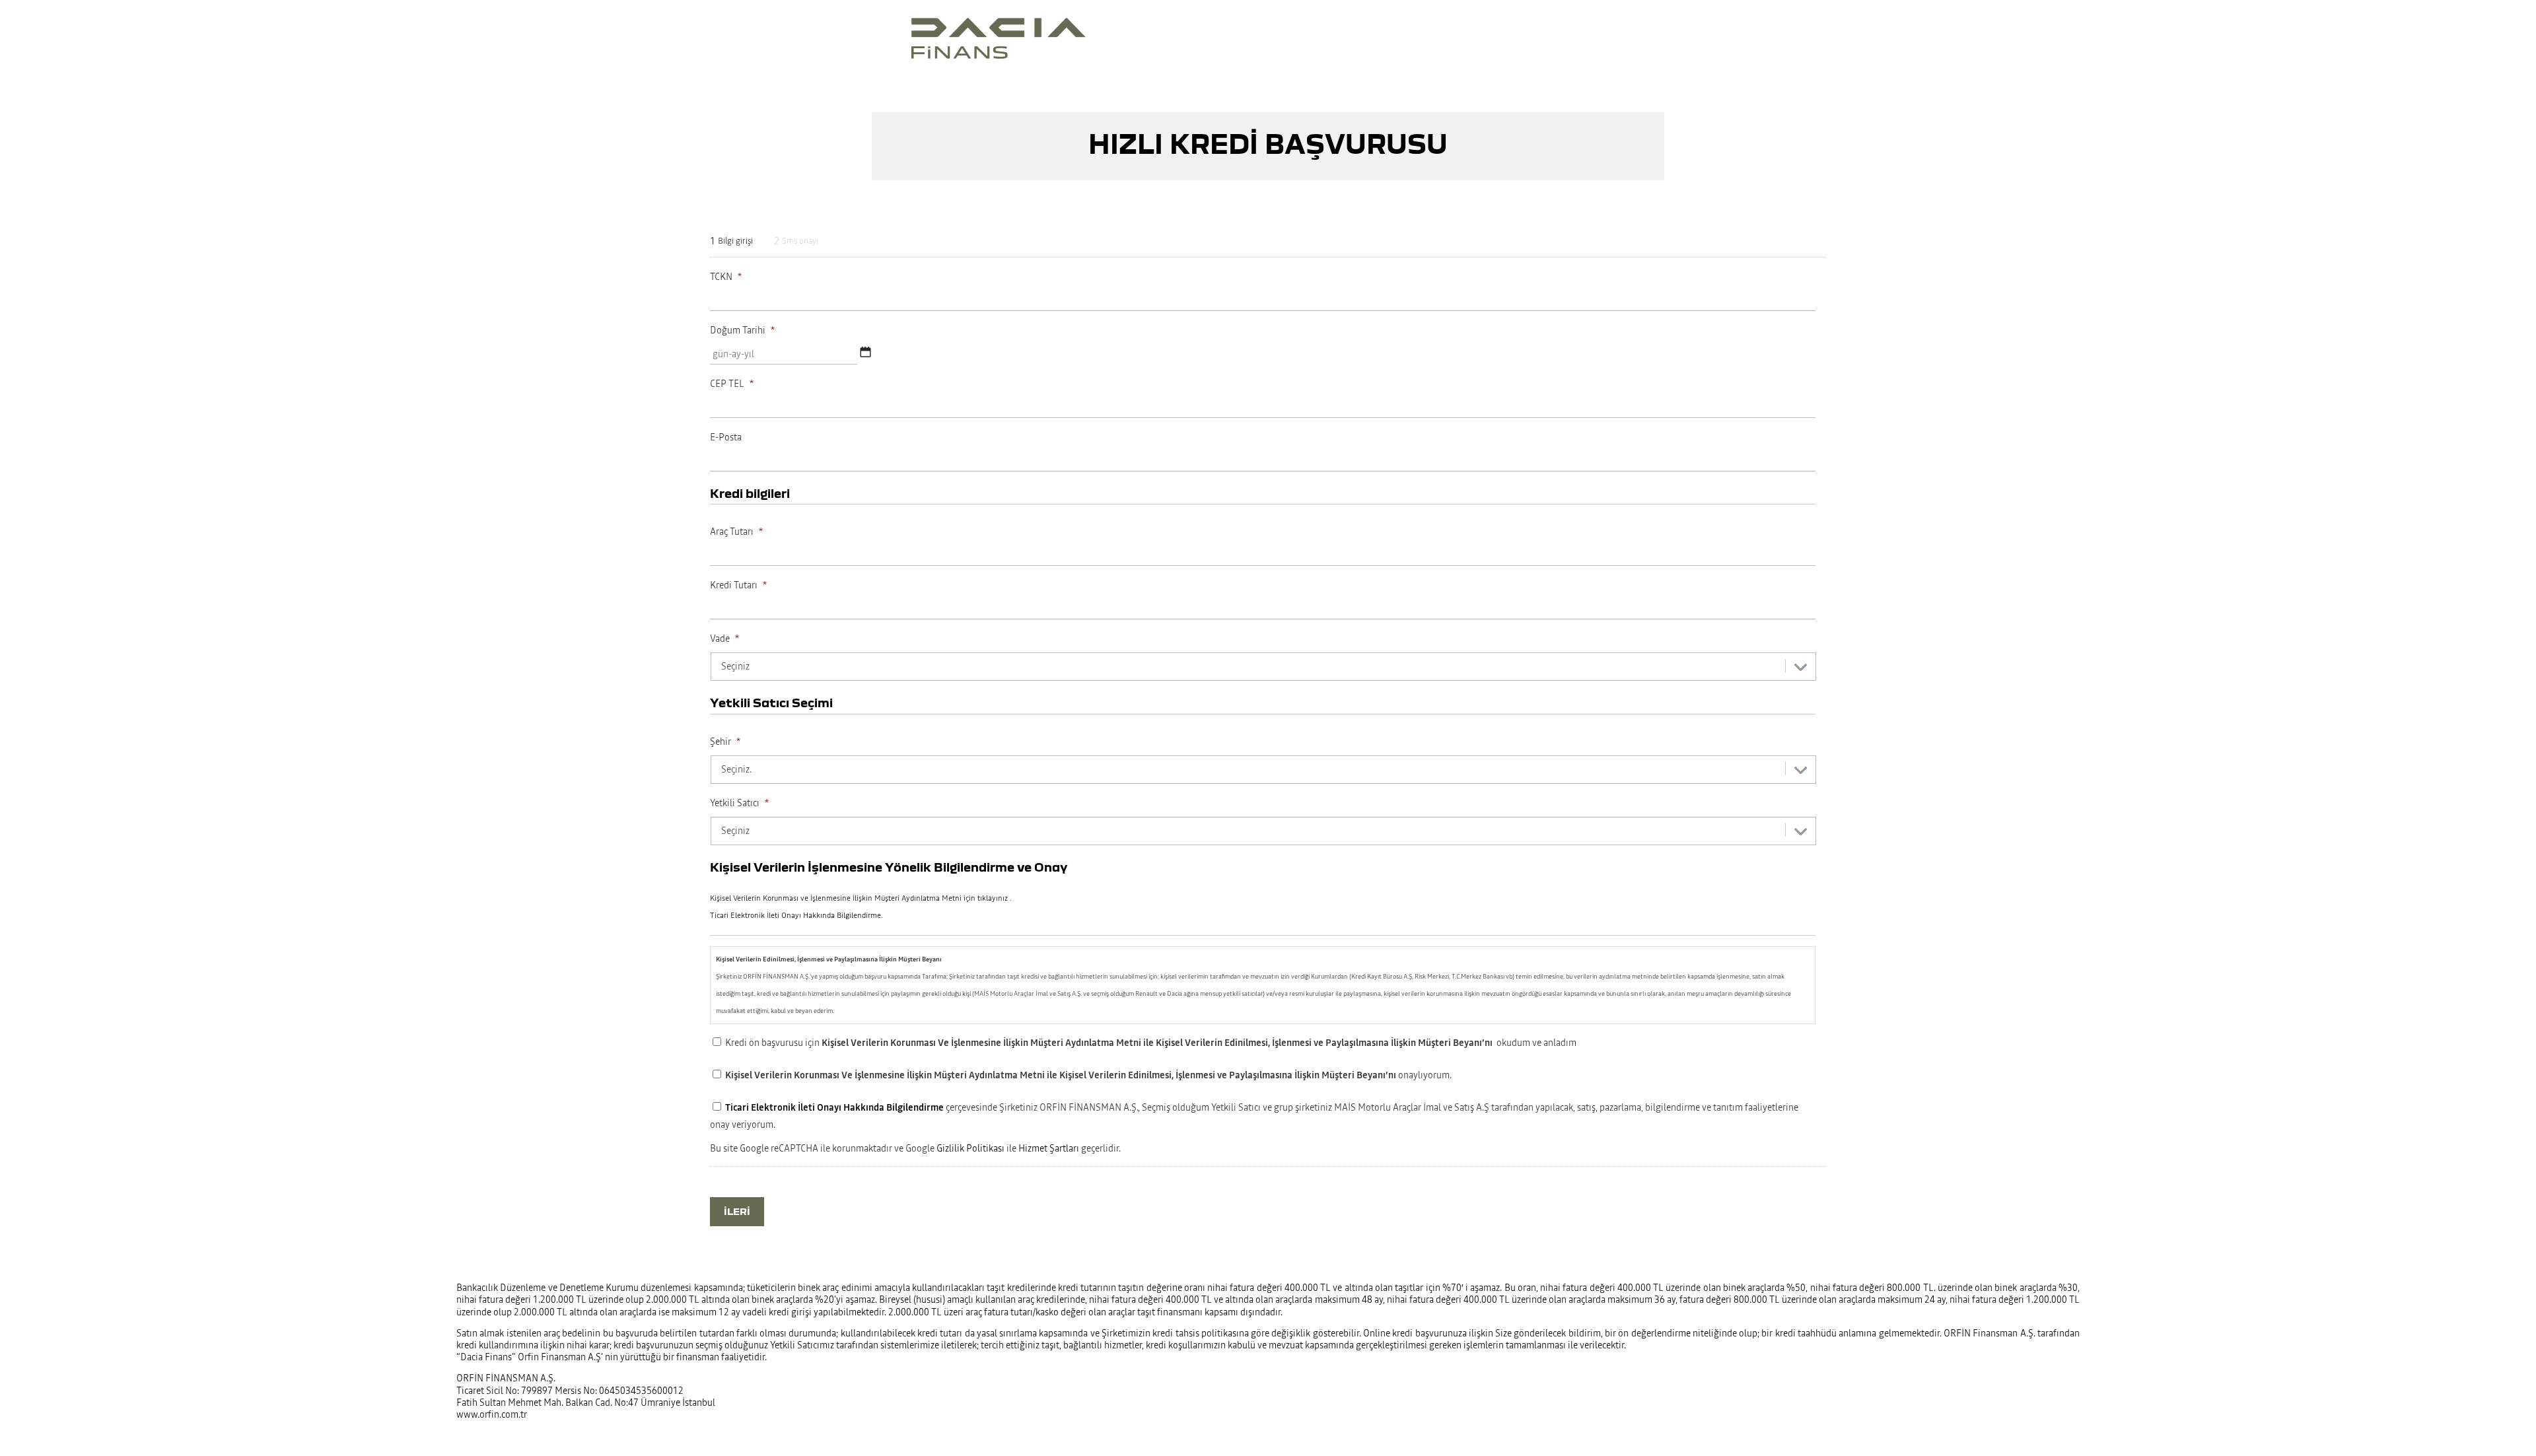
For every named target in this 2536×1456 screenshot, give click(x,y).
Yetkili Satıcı (739, 803)
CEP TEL (732, 384)
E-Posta (726, 437)
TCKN (726, 277)
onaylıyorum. (1088, 1075)
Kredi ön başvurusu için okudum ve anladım (1151, 1043)
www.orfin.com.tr (492, 1414)
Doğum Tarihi (742, 330)
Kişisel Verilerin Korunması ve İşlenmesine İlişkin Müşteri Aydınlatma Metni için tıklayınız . (861, 898)
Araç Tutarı (736, 532)
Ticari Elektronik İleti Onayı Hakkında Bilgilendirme (834, 1107)
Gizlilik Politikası (970, 1148)
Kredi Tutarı (738, 585)
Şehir (725, 742)
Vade (724, 639)
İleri (737, 1211)
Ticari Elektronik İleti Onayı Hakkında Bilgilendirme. (796, 915)
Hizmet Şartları (1049, 1148)
